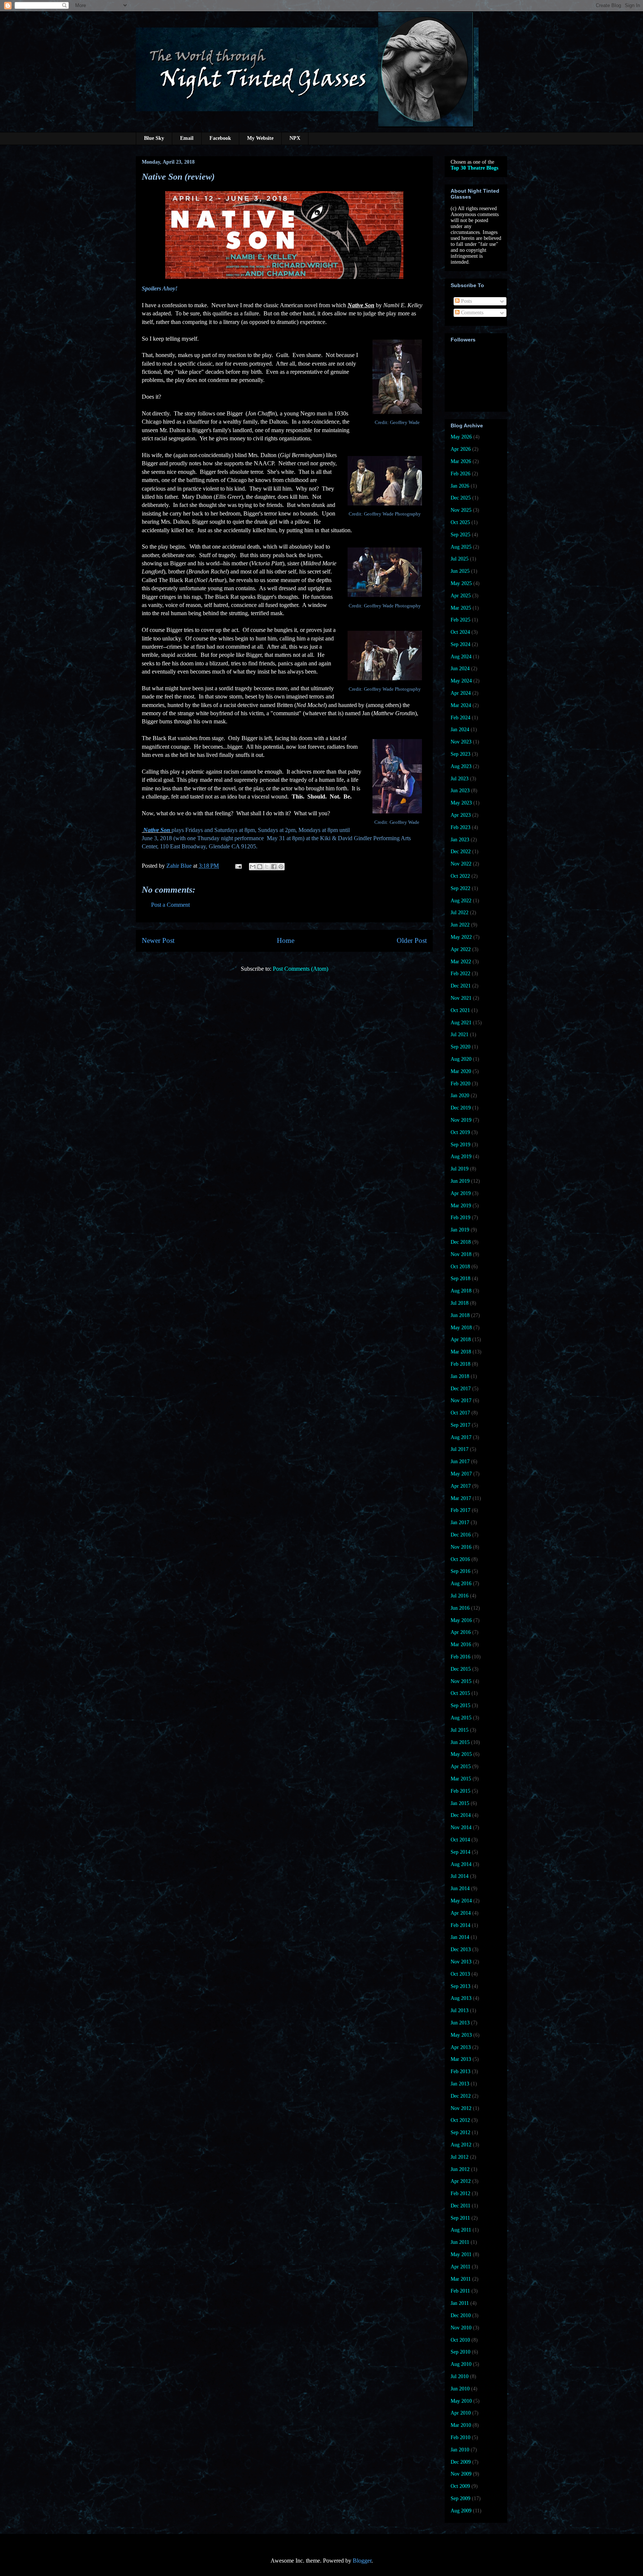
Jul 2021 (460, 1035)
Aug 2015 (461, 1718)
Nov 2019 (461, 1120)
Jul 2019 (460, 1169)
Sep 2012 (460, 2132)
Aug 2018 (461, 1291)
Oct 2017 (460, 1413)
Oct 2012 (460, 2120)
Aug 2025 (461, 547)
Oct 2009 (460, 2486)
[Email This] (253, 867)
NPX (295, 138)
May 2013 (461, 2035)
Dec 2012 (461, 2096)
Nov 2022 (461, 864)
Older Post (412, 940)
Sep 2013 (460, 1986)
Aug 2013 (461, 1998)
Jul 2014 (460, 1876)
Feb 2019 (460, 1218)
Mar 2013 (461, 2059)
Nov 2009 (461, 2474)
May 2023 (461, 803)
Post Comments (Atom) (300, 969)
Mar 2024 (461, 705)
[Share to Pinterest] (281, 867)
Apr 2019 (461, 1193)
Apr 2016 (461, 1632)
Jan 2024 (460, 730)
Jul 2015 (460, 1730)
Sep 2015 (460, 1705)
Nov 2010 (461, 2328)
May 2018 (461, 1328)
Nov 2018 (461, 1254)
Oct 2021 (460, 1010)
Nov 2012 (461, 2108)
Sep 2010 (460, 2352)
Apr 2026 (461, 449)
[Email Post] (238, 866)
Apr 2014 (461, 1913)
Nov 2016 (461, 1547)
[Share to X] (267, 867)
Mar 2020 (461, 1071)
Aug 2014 (461, 1864)
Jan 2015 (460, 1803)
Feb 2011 (460, 2291)
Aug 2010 (461, 2364)
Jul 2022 (460, 913)
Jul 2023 (460, 779)
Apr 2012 (461, 2181)
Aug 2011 (461, 2230)
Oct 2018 (460, 1267)
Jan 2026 (460, 486)
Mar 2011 (461, 2279)
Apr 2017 (461, 1486)
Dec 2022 (461, 852)
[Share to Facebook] (274, 867)
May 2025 (461, 583)
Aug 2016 (461, 1583)
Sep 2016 (460, 1571)
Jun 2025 (460, 571)
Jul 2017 (460, 1449)
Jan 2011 (460, 2303)
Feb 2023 (460, 827)
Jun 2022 (460, 925)
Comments (471, 313)
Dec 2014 (461, 1815)
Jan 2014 (460, 1937)
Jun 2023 (460, 791)
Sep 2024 (460, 644)
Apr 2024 (461, 693)
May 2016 (461, 1620)
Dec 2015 (461, 1669)
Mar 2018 (461, 1352)
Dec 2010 (461, 2315)
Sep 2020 (460, 1047)
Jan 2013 (460, 2084)
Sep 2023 (460, 754)
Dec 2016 (461, 1535)
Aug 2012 (461, 2145)
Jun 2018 (460, 1315)
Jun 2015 (460, 1742)
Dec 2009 (461, 2462)
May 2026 (461, 437)
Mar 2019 (461, 1206)
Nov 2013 (461, 1962)
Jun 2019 (460, 1181)
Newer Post (158, 940)
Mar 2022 (461, 962)
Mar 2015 (461, 1779)
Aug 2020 (461, 1059)
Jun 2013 (460, 2023)
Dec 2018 (461, 1242)
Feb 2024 (460, 718)
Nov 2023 (461, 742)
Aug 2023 (461, 766)
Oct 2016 (460, 1559)
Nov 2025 (461, 510)
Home (286, 940)
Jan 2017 (460, 1523)
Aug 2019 (461, 1157)
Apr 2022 (461, 949)
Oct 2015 (460, 1693)
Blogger (362, 2561)
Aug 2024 (461, 657)
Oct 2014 (460, 1840)
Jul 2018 (460, 1303)
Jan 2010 (460, 2450)
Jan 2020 (460, 1096)
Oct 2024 (460, 632)
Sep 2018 (460, 1279)
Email (187, 138)
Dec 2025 (461, 498)
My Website (260, 138)
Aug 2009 (461, 2511)
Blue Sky (154, 138)
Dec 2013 (461, 1949)
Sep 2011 (460, 2218)
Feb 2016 (460, 1657)
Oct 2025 (460, 522)
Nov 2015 (461, 1681)
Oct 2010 (460, 2340)
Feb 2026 (460, 474)
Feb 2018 (460, 1364)
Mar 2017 (461, 1498)
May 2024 (461, 681)
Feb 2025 (460, 620)
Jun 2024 (460, 669)
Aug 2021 (461, 1023)
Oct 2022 (460, 876)
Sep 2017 (460, 1425)
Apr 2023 (461, 815)
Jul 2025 (460, 559)
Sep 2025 (460, 535)
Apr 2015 (461, 1766)
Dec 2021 (461, 986)
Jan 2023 (460, 840)
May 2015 (461, 1754)
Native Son (157, 830)
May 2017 (461, 1474)
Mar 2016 (461, 1644)
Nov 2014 (461, 1827)
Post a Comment (170, 905)
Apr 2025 (461, 596)
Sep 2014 (460, 1852)
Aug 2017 (461, 1437)
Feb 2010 (460, 2437)
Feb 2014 (460, 1925)
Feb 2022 (460, 974)
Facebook (220, 138)
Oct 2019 (460, 1132)
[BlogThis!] (260, 867)
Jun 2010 (460, 2389)
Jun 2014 (460, 1888)
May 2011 (461, 2254)
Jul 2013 (460, 2010)
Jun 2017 (460, 1462)
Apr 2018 (461, 1340)
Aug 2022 (461, 901)
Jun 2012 (460, 2169)
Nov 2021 (461, 998)
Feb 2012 (460, 2193)
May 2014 (461, 1901)
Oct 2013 (460, 1974)
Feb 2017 (460, 1510)
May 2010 (461, 2401)
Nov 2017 (461, 1401)
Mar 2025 (461, 608)
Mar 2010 (461, 2425)
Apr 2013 (461, 2047)
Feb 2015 (460, 1791)
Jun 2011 (460, 2242)
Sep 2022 (460, 888)
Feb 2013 (460, 2071)
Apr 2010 (461, 2413)
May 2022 (461, 937)
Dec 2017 (461, 1389)
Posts (466, 301)
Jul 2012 (460, 2157)
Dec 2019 (461, 1108)
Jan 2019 (460, 1230)
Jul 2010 (460, 2376)
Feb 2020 (460, 1084)
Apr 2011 (460, 2267)
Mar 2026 (461, 461)
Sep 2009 (460, 2498)
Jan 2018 (460, 1376)
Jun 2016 (460, 1608)
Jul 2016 (460, 1596)
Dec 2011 (460, 2206)
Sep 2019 (460, 1145)
